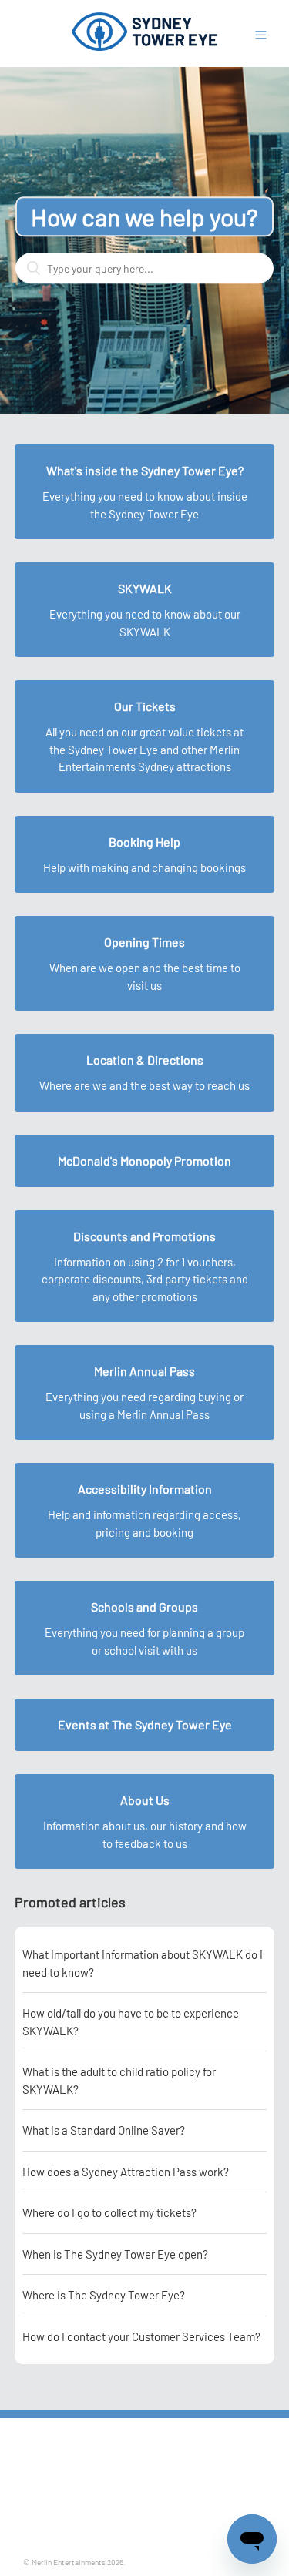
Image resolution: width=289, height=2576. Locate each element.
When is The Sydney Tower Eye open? (115, 2254)
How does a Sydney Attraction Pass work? (126, 2172)
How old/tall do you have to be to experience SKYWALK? (131, 2022)
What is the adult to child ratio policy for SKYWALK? (119, 2080)
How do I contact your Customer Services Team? (141, 2336)
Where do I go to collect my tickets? (109, 2212)
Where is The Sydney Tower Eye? (104, 2295)
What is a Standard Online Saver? (104, 2130)
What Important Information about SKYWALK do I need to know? (143, 1963)
